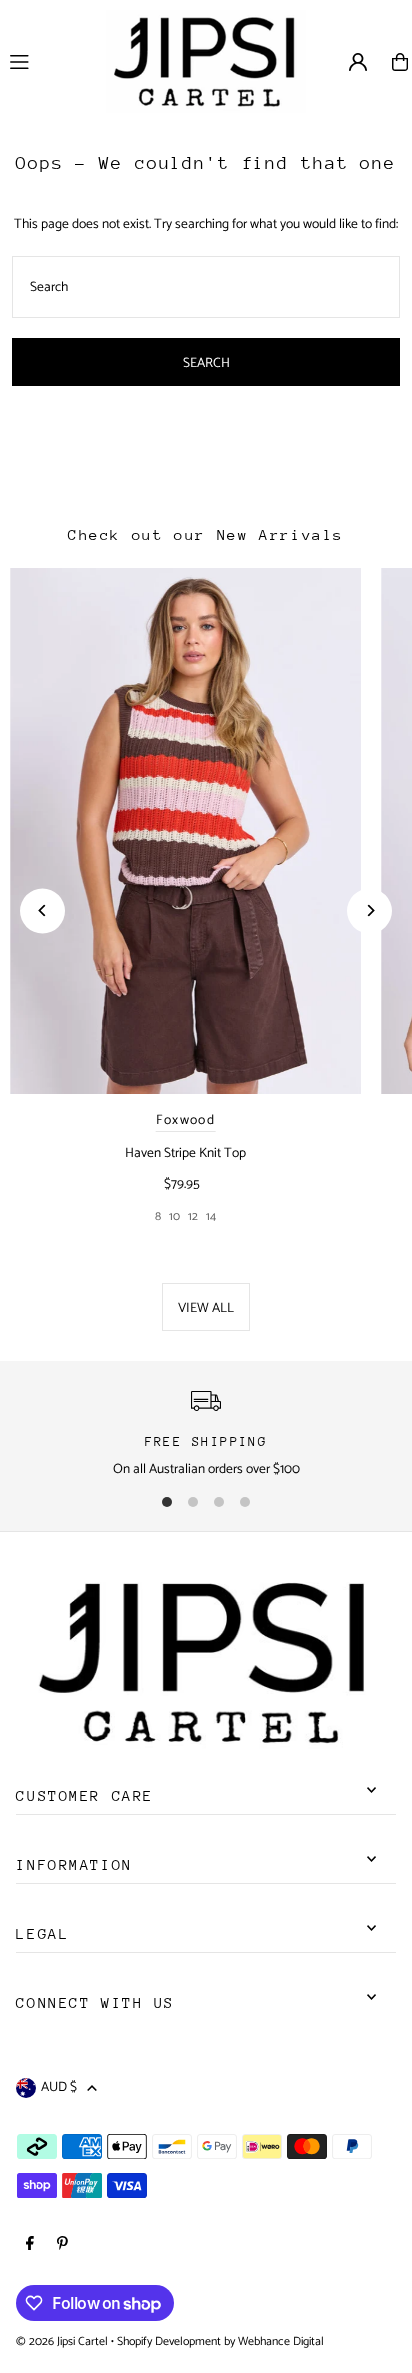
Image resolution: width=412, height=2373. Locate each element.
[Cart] (400, 62)
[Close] (380, 1918)
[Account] (358, 62)
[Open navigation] (48, 61)
